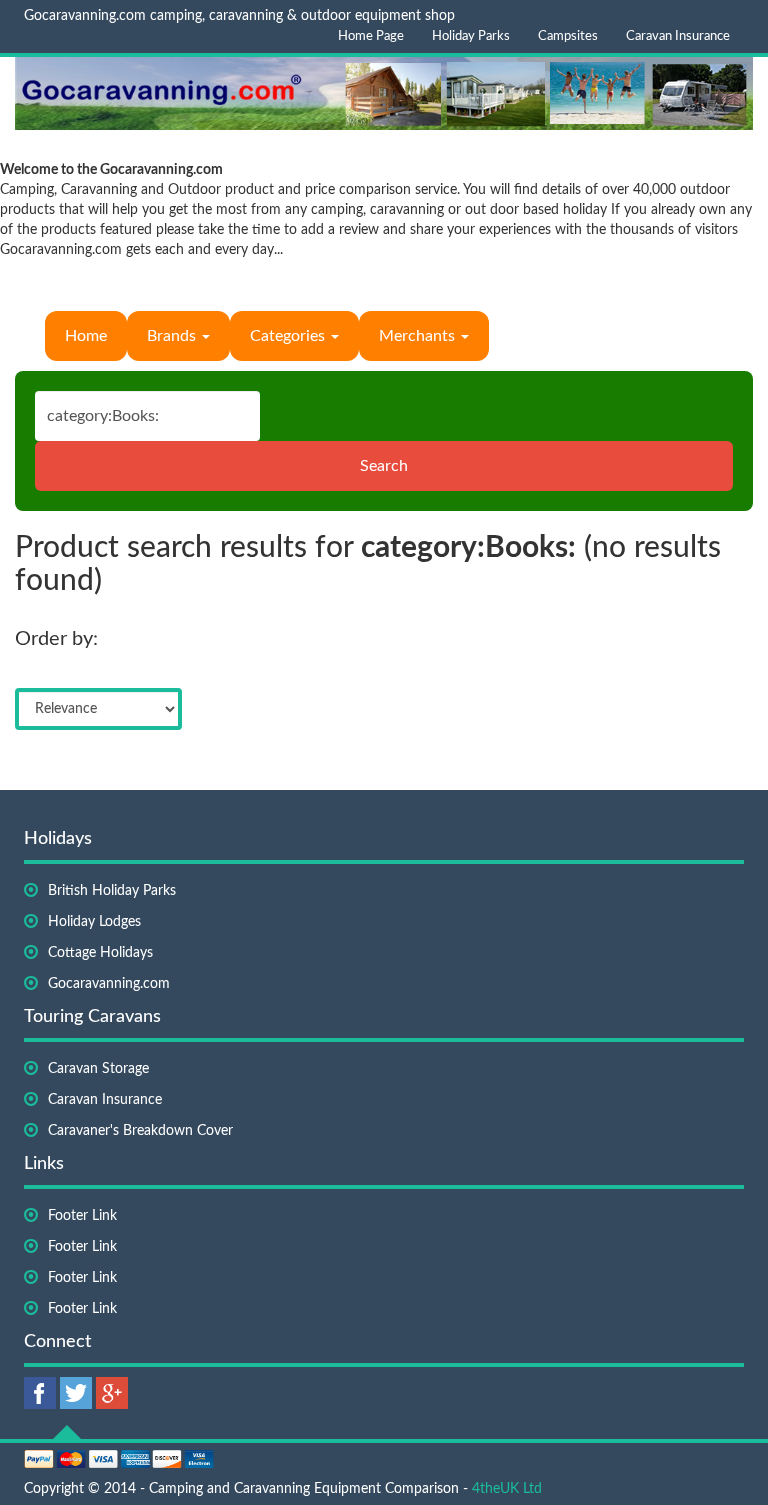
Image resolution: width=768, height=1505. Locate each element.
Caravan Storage (98, 1069)
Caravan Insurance (678, 36)
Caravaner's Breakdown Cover (140, 1131)
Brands (173, 336)
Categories (289, 336)
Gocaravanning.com (109, 984)
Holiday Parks (471, 36)
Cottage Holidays (100, 953)
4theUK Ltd (507, 1489)
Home (86, 336)
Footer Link (82, 1216)
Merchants (419, 336)
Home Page (371, 36)
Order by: (56, 639)
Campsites (568, 36)
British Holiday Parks (112, 891)
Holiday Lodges (94, 922)
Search (384, 466)
